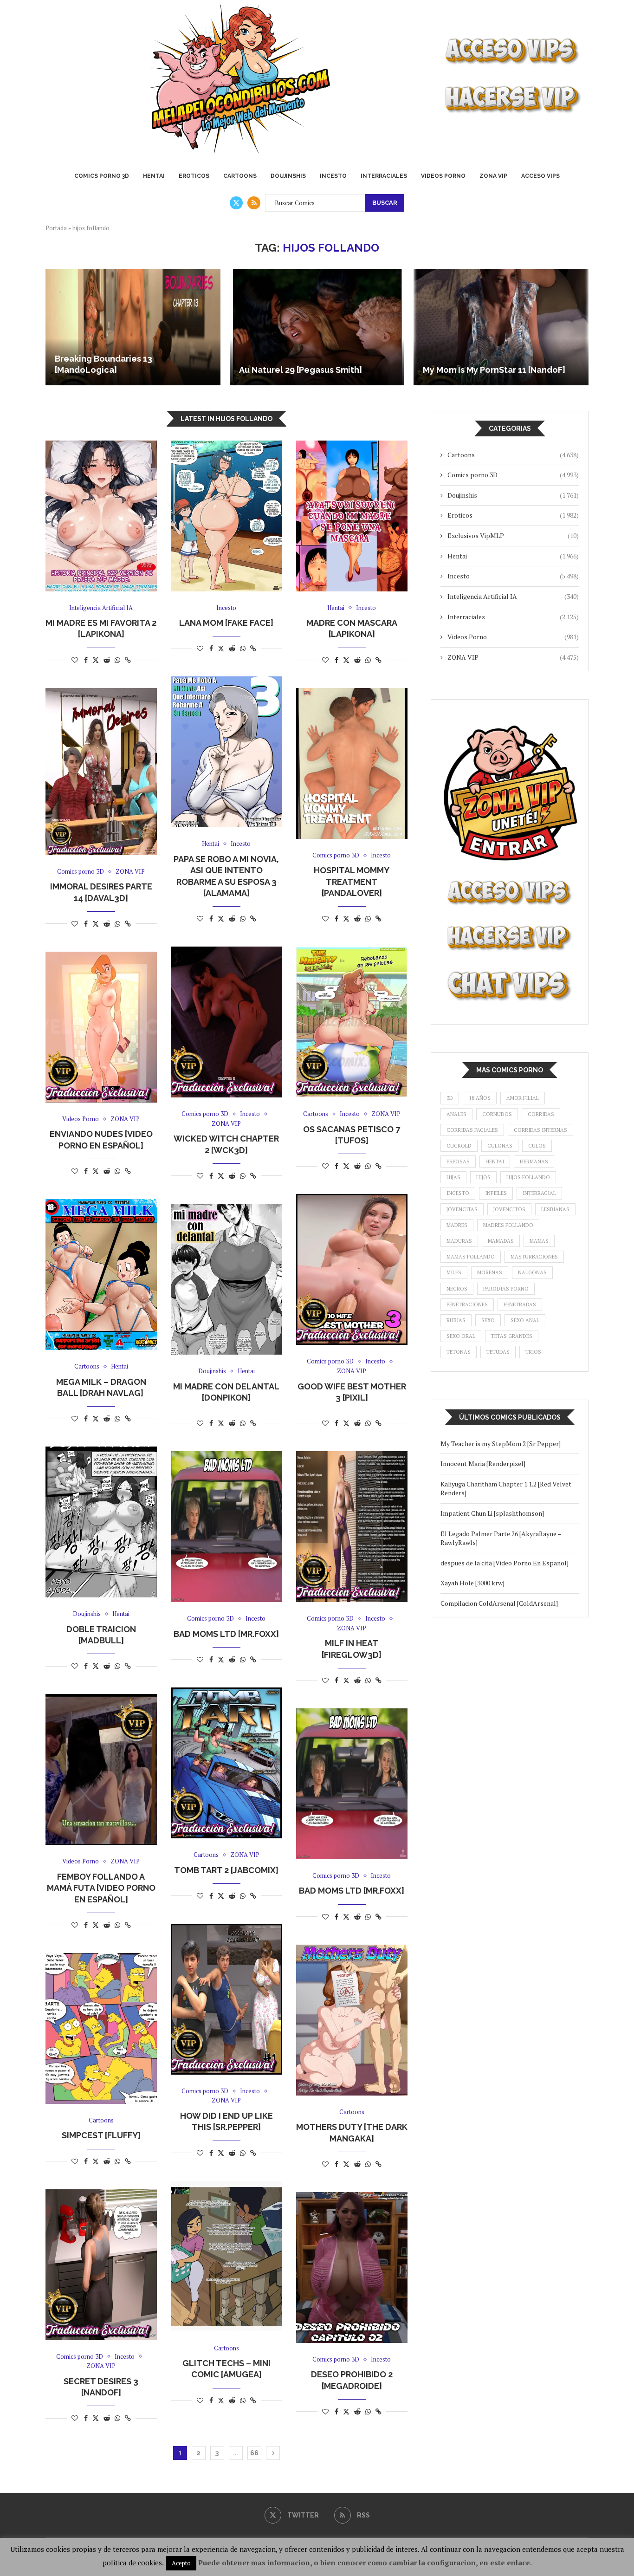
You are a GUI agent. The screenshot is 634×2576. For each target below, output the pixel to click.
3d (450, 1098)
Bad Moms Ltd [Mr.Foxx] (226, 1634)
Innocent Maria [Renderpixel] (483, 1463)
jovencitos (509, 1209)
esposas (458, 1161)
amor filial (523, 1098)
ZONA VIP (493, 176)
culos (537, 1146)
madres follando (508, 1225)
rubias (456, 1320)
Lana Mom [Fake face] (226, 623)
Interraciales (384, 176)
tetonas (459, 1352)
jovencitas (462, 1209)
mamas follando (471, 1257)
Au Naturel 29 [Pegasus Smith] (301, 370)
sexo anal (525, 1320)
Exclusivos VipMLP (513, 535)
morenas (490, 1272)
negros (457, 1289)
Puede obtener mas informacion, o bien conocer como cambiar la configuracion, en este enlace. (365, 2563)
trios (533, 1352)
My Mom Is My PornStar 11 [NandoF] (494, 370)
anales (456, 1114)
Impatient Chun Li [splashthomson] (492, 1513)
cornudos (497, 1114)
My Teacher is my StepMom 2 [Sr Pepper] (501, 1444)
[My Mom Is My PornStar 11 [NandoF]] (501, 327)
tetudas (498, 1352)
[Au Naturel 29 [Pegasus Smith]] (317, 327)
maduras (459, 1241)
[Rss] (254, 203)
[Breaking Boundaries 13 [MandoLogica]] (133, 327)
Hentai (154, 176)
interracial (539, 1193)
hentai (495, 1161)
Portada (56, 228)
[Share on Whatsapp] (117, 660)
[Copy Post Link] (128, 660)
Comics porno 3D (102, 176)
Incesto (333, 176)
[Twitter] (236, 203)
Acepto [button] (181, 2563)
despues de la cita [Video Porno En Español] (505, 1563)
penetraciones (467, 1304)
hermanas (534, 1161)
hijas (453, 1177)
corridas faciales (472, 1130)
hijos (483, 1177)
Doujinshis (288, 176)
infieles (496, 1193)
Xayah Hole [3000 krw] (472, 1583)
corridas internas (540, 1130)
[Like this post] (75, 660)
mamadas (501, 1241)
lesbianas (555, 1209)
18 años (480, 1098)
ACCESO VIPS (540, 176)
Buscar (385, 203)
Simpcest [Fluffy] (101, 2135)
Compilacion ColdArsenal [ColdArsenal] (499, 1603)
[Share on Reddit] (107, 660)
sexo (488, 1320)
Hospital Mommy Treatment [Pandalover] (352, 882)
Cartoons (240, 176)
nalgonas (532, 1272)
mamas (539, 1241)
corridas (541, 1114)
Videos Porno (443, 176)
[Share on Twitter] (96, 660)
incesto (458, 1193)
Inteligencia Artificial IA (513, 596)
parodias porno (506, 1289)
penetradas (520, 1304)
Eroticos (194, 176)
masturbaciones (534, 1257)
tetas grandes (512, 1336)
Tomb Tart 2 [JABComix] (226, 1870)
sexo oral (461, 1336)
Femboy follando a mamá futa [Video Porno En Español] (101, 1888)
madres (457, 1225)
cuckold (459, 1146)
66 (254, 2453)
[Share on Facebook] (86, 660)
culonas (500, 1146)
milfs (454, 1272)
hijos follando (528, 1177)
